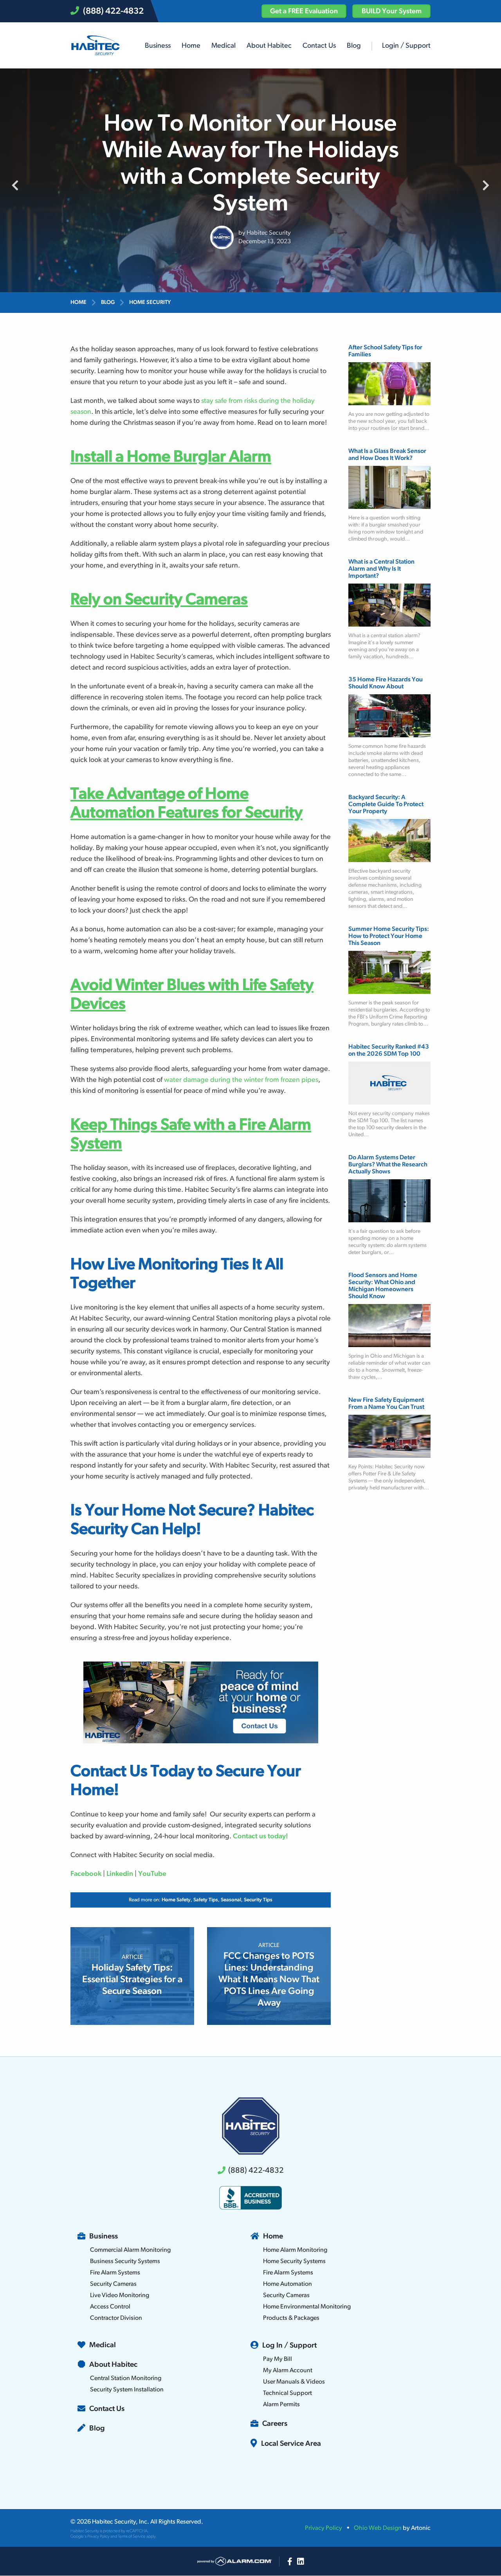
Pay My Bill (278, 2359)
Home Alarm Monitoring (295, 2250)
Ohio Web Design (378, 2528)
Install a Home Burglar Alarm (171, 457)
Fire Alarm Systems (115, 2273)
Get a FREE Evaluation (304, 12)
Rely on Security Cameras (159, 600)
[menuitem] (158, 46)
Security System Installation (127, 2390)
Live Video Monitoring (120, 2296)
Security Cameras (113, 2284)
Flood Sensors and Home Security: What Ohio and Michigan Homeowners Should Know (383, 1286)
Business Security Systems (125, 2262)
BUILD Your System (392, 12)
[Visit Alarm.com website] (235, 2562)
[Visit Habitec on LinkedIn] (301, 2562)
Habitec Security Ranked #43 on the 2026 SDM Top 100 (389, 1051)
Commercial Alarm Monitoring (130, 2250)
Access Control (110, 2307)
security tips (258, 1900)
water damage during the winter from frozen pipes (241, 1080)
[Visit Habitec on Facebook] (290, 2562)
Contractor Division (116, 2318)
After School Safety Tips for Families (385, 351)
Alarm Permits (281, 2405)
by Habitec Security (265, 233)
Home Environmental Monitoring (307, 2307)
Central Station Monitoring (126, 2378)
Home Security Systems (294, 2262)
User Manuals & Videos (294, 2382)
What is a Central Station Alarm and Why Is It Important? (381, 569)
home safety (176, 1900)
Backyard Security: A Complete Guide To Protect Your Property (386, 805)
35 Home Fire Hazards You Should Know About (386, 683)
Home (78, 303)
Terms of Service (132, 2537)
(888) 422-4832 (113, 12)
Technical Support (287, 2393)
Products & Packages (291, 2318)
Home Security (150, 303)
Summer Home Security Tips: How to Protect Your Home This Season (389, 936)
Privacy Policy (98, 2537)
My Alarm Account (288, 2371)
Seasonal (231, 1900)
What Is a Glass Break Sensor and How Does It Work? (387, 455)
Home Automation (287, 2284)
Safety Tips (206, 1900)
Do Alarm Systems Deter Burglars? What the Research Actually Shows (388, 1165)
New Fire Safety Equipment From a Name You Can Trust (386, 1404)
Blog (108, 303)
